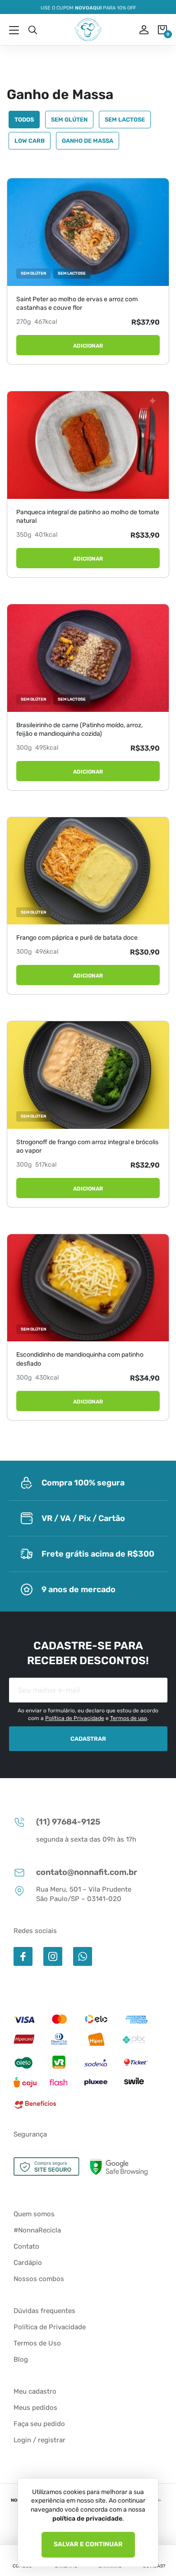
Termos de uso (129, 1718)
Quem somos (34, 2214)
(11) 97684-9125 (68, 1822)
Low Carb (30, 141)
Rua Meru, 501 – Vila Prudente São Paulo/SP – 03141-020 (84, 1894)
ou (138, 30)
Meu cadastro (35, 2391)
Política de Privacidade (75, 1718)
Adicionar (88, 346)
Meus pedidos (35, 2408)
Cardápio (28, 2263)
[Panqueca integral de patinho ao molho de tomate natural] (88, 445)
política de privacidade (87, 2519)
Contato (26, 2246)
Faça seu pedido (39, 2424)
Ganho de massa (88, 141)
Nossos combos (39, 2279)
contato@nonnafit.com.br (87, 1872)
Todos (24, 120)
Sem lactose (125, 120)
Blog (21, 2359)
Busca (32, 30)
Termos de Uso (37, 2343)
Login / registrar (39, 2440)
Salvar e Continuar (88, 2544)
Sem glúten (69, 120)
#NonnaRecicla (37, 2230)
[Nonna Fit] (88, 30)
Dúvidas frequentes (44, 2311)
